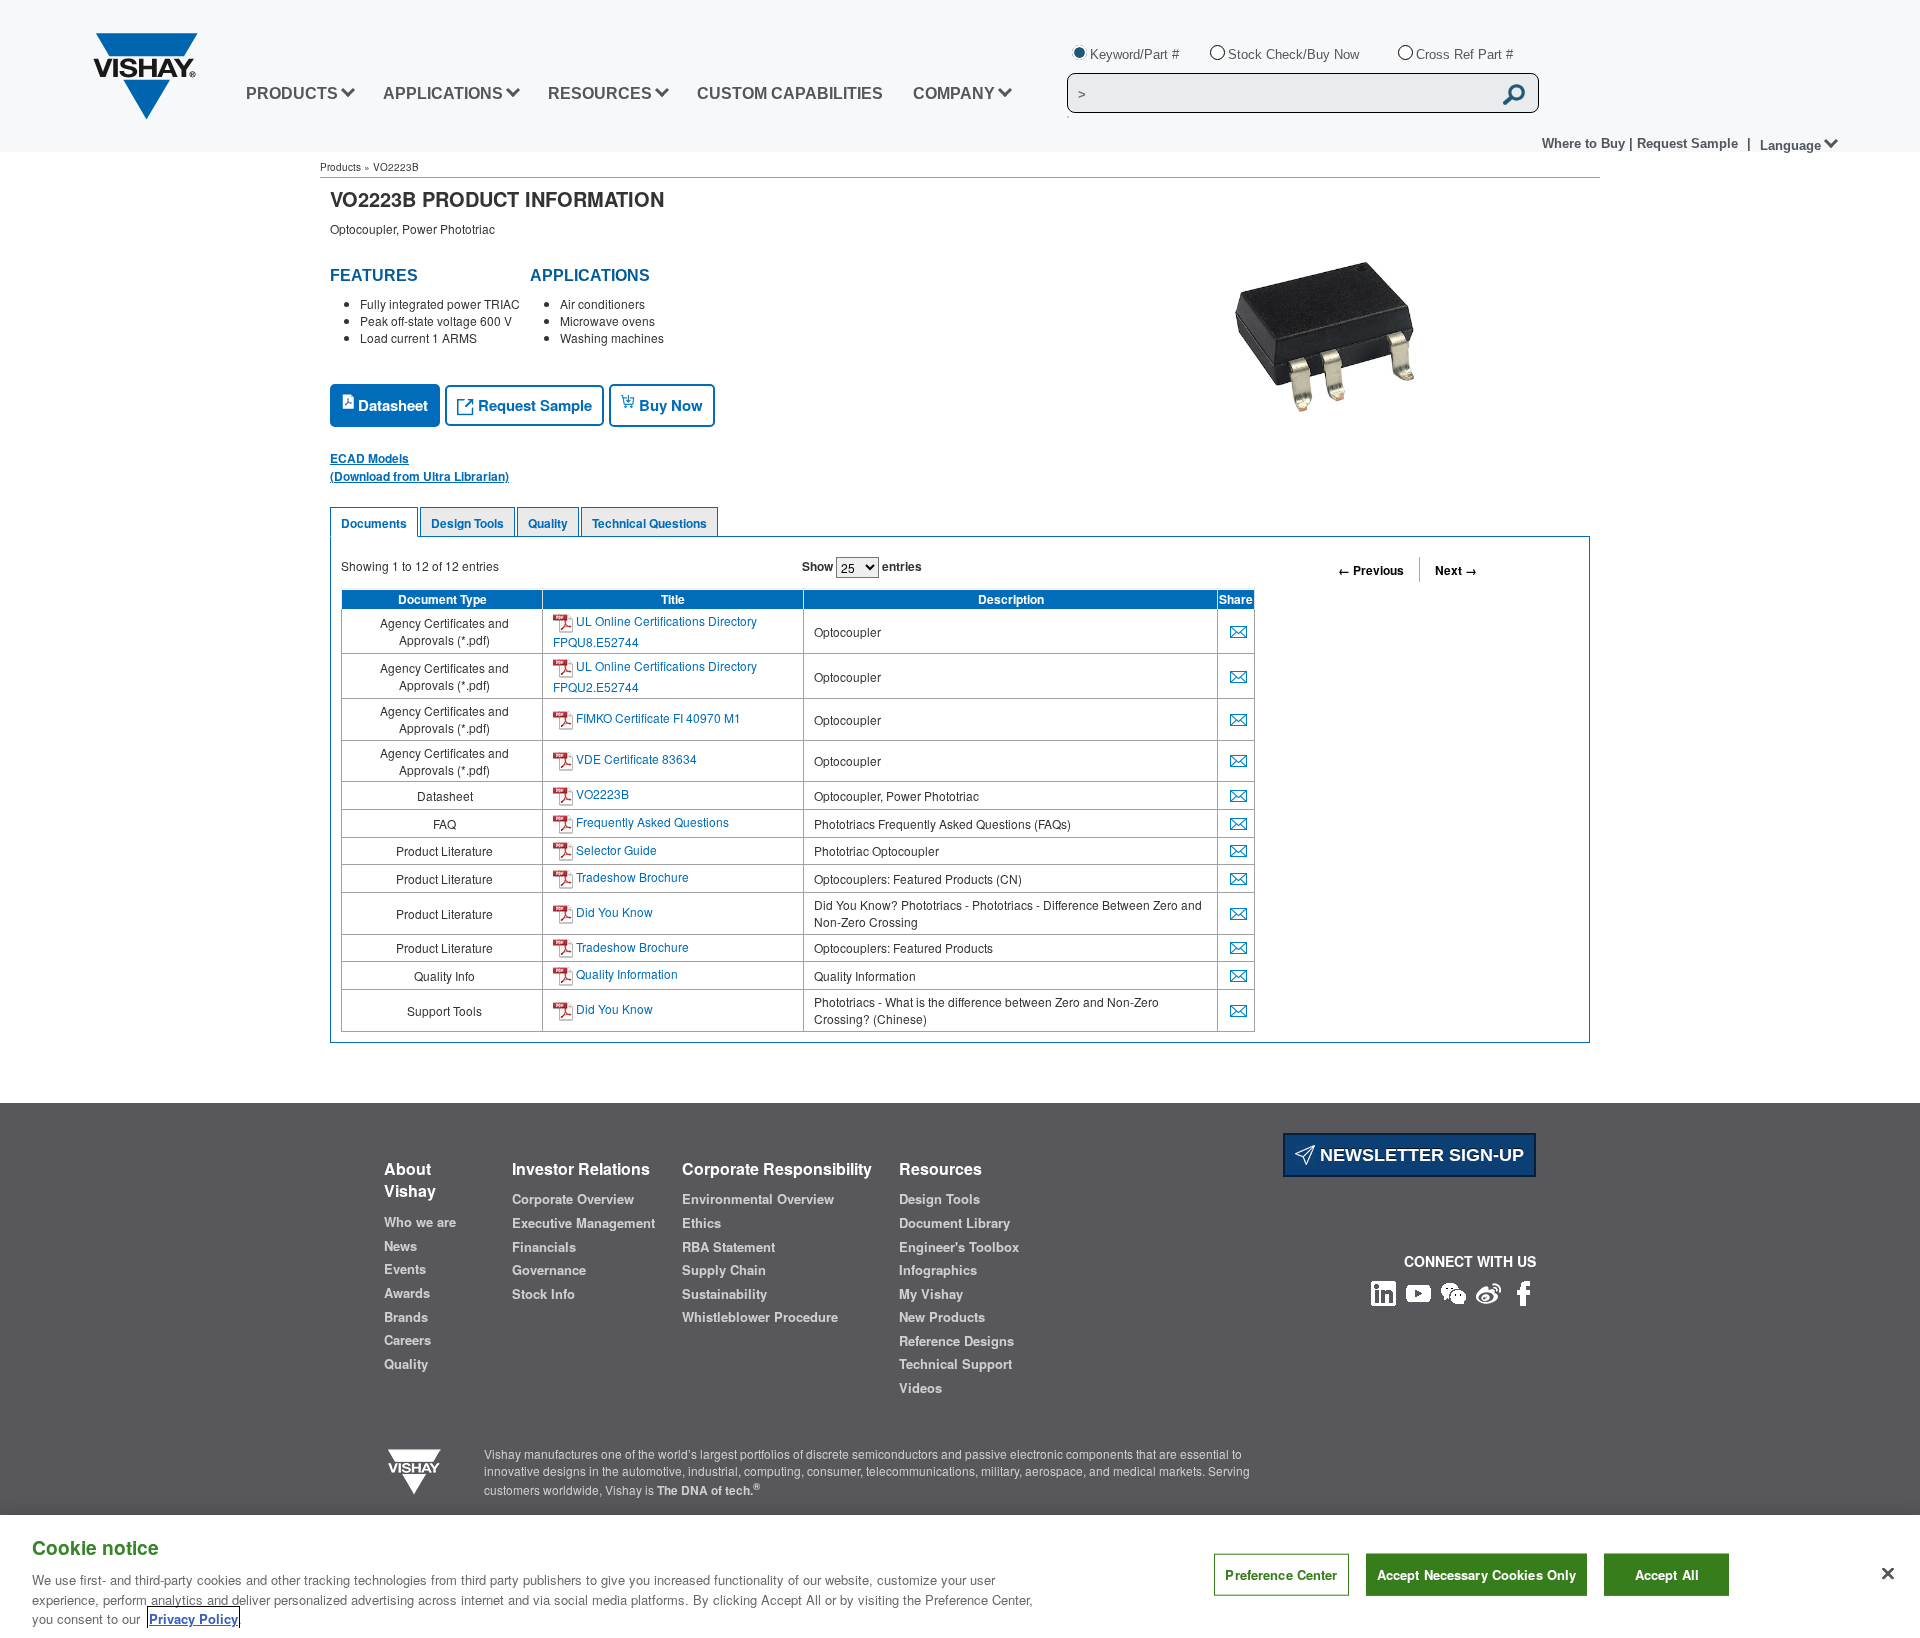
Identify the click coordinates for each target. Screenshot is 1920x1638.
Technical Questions (649, 523)
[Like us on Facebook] (1523, 1291)
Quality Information (625, 973)
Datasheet (391, 405)
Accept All (1667, 1574)
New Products (942, 1317)
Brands (406, 1317)
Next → (1456, 570)
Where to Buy (1585, 143)
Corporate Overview (573, 1199)
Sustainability (724, 1294)
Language (1790, 145)
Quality (548, 523)
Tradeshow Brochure (631, 876)
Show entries (862, 566)
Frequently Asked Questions (651, 821)
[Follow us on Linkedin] (1383, 1291)
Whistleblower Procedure (760, 1317)
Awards (407, 1293)
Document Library (954, 1223)
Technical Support (955, 1364)
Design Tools (467, 523)
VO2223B (601, 793)
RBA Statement (728, 1247)
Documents (374, 523)
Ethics (701, 1223)
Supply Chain (724, 1270)
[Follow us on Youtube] (1418, 1291)
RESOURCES (600, 93)
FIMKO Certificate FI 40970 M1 (657, 717)
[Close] (1888, 1574)
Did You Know (613, 911)
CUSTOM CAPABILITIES (790, 93)
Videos (920, 1388)
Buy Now (669, 405)
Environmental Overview (758, 1199)
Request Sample (533, 405)
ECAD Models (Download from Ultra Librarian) (419, 467)
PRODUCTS (292, 93)
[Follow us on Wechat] (1453, 1291)
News (400, 1246)
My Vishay (931, 1294)
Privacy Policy (193, 1617)
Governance (549, 1270)
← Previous (1371, 570)
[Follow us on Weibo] (1488, 1291)
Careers (407, 1340)
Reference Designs (956, 1341)
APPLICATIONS (443, 93)
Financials (544, 1247)
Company (954, 93)
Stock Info (543, 1294)
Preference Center (1281, 1574)
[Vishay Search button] (1514, 94)
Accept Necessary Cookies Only (1477, 1574)
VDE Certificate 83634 (635, 758)
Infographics (938, 1270)
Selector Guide (615, 849)
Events (405, 1269)
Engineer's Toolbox (959, 1247)
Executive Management (583, 1223)
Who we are (420, 1222)
